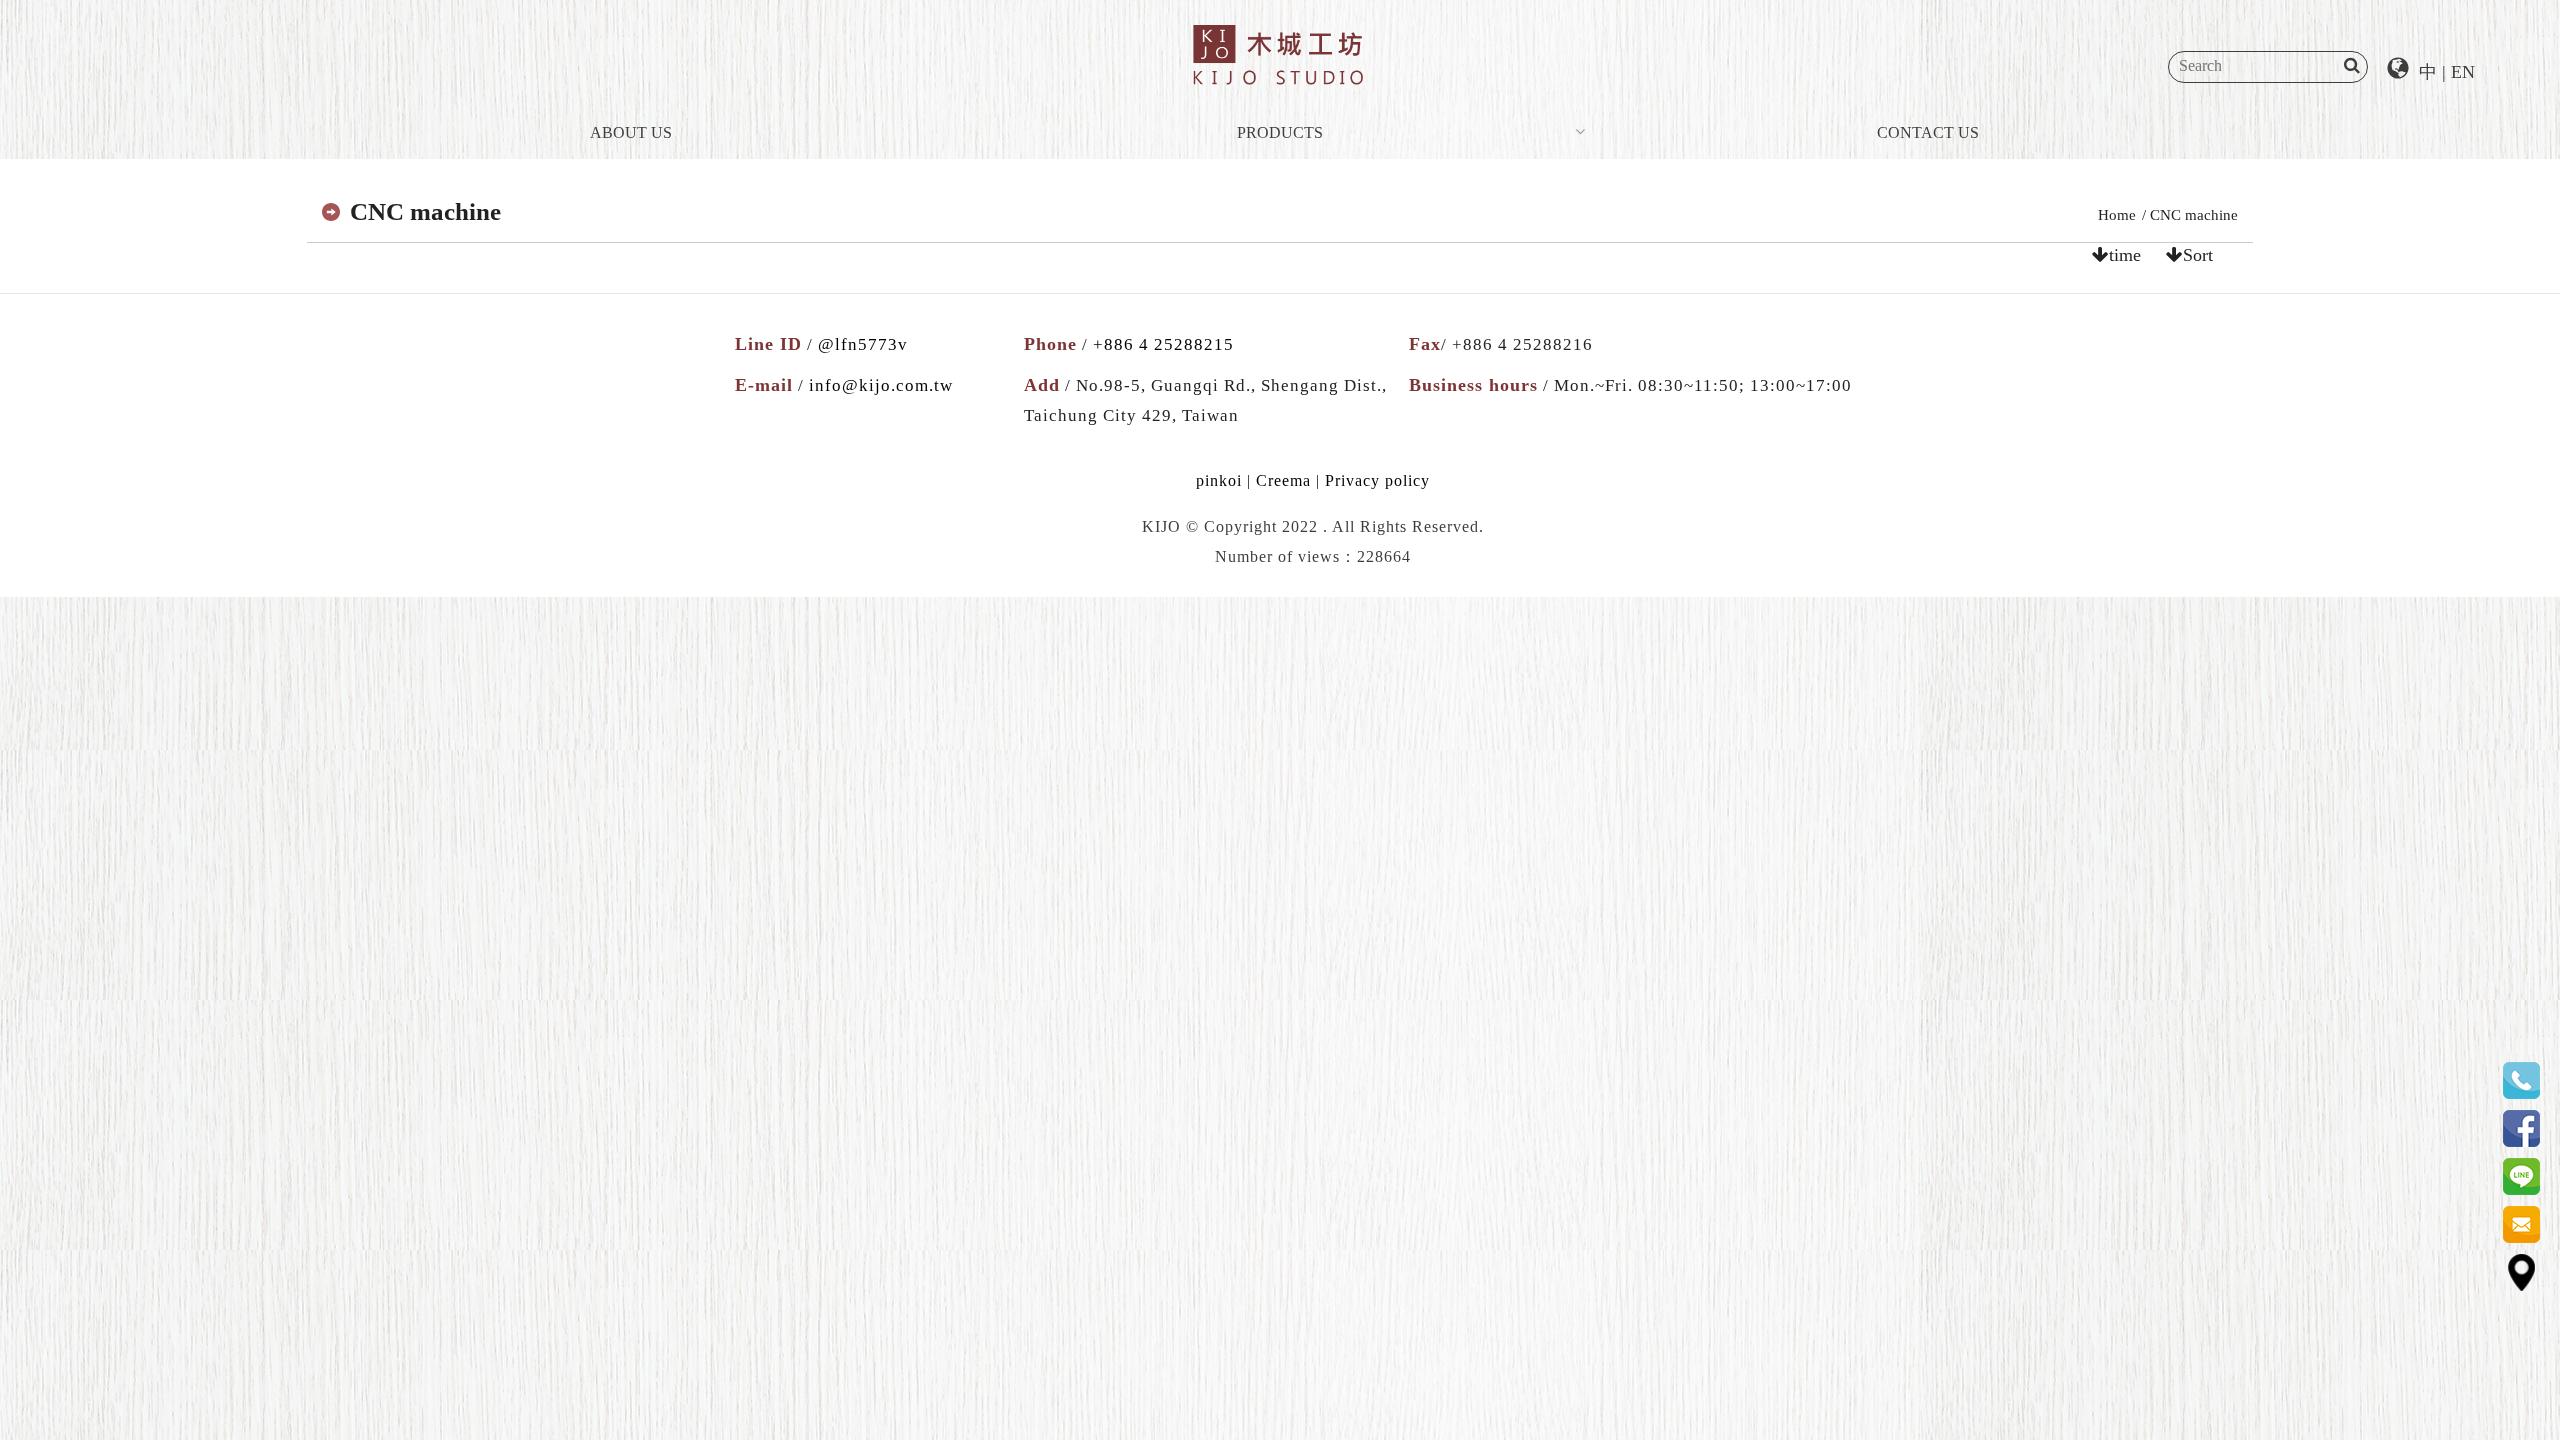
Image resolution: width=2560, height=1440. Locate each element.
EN (2463, 72)
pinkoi (1219, 480)
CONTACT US (1928, 132)
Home (2117, 215)
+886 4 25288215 (1163, 344)
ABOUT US (631, 132)
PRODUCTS (1280, 132)
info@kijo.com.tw (881, 385)
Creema (1283, 480)
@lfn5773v (863, 344)
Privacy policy (1377, 480)
